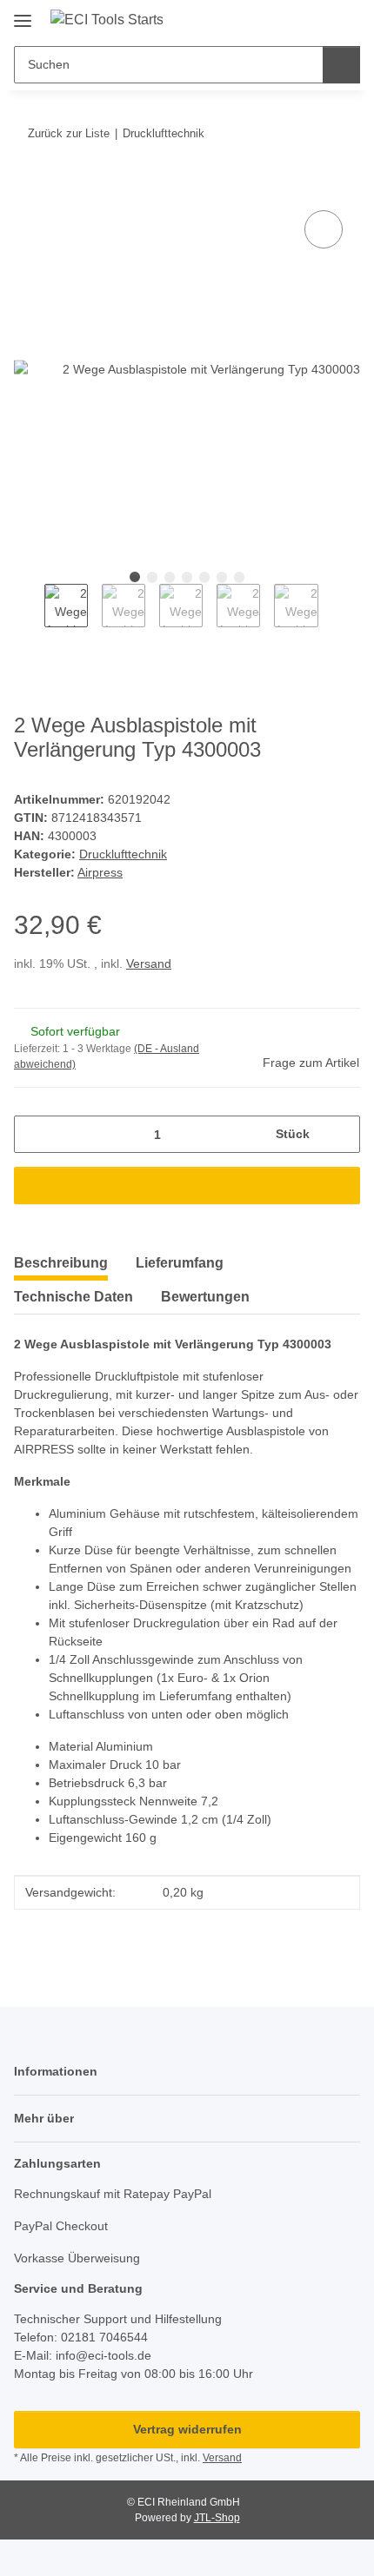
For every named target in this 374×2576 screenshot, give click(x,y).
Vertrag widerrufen (187, 2429)
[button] (291, 19)
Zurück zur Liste (69, 133)
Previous (29, 614)
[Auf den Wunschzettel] (324, 229)
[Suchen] (341, 65)
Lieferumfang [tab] (180, 1263)
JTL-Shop (217, 2518)
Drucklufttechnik (123, 854)
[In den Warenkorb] (28, 187)
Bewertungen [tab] (205, 1297)
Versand (149, 964)
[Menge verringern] (33, 1134)
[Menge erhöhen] (341, 1134)
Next (334, 614)
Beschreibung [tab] (61, 1263)
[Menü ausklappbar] (23, 14)
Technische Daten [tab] (73, 1297)
